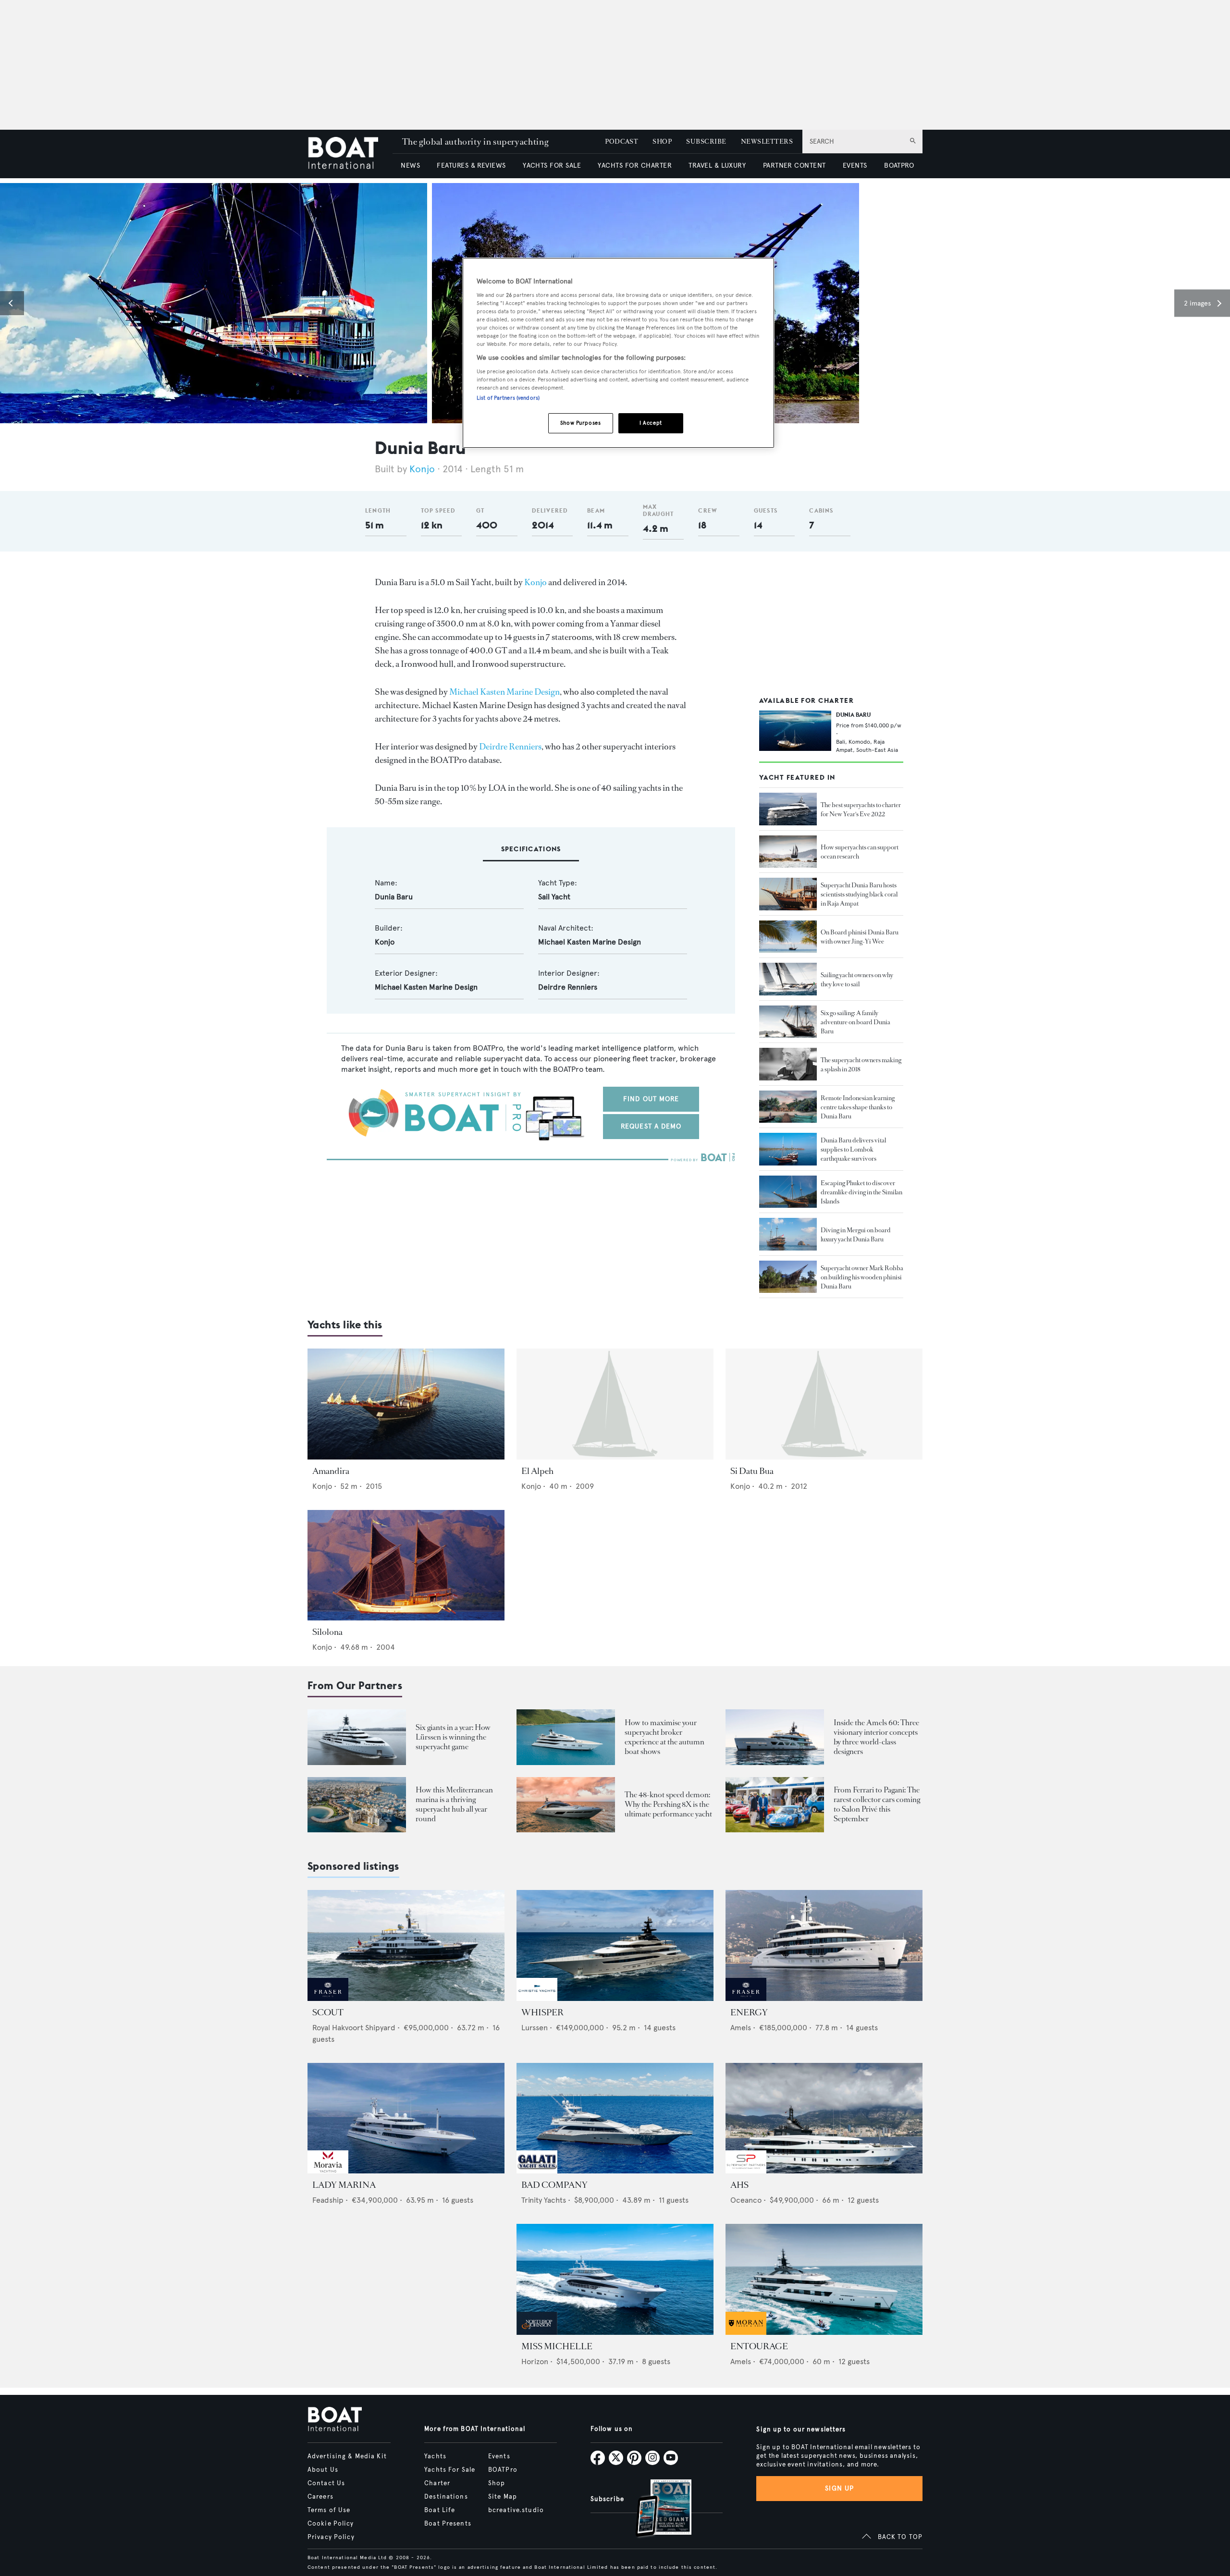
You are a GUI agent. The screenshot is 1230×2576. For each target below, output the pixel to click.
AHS (739, 2185)
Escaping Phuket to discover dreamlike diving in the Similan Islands (861, 1192)
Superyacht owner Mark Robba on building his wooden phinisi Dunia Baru (862, 1277)
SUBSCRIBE (706, 141)
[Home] (350, 154)
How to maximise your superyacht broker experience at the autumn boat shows (664, 1737)
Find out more (651, 1099)
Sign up (839, 2488)
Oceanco (746, 2200)
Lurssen (535, 2028)
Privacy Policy (331, 2537)
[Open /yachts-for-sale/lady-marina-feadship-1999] (406, 2118)
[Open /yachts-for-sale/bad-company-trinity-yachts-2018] (615, 2118)
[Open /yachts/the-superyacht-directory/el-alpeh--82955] (615, 1404)
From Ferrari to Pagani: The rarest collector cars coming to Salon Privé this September (877, 1804)
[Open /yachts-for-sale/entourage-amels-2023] (824, 2279)
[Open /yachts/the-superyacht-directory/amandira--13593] (406, 1404)
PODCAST (621, 141)
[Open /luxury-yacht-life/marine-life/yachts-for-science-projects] (788, 852)
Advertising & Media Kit (347, 2456)
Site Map (503, 2497)
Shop (497, 2483)
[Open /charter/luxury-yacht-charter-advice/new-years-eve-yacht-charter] (788, 809)
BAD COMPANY (554, 2185)
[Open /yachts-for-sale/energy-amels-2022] (824, 1945)
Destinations (446, 2497)
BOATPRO (899, 166)
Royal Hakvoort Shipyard (354, 2028)
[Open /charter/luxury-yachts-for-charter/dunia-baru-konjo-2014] (795, 731)
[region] (618, 353)
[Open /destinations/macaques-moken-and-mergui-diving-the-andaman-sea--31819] (788, 1234)
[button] (12, 303)
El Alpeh (537, 1471)
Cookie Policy (331, 2524)
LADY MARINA (344, 2185)
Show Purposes (580, 423)
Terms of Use (329, 2510)
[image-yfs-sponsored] (328, 1998)
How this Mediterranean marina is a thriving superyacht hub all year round (454, 1804)
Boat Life (440, 2510)
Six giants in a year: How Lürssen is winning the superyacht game (453, 1737)
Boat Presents (448, 2524)
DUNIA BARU (853, 715)
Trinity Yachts (544, 2200)
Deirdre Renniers (510, 747)
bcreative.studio (516, 2510)
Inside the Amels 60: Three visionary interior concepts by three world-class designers (876, 1737)
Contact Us (326, 2483)
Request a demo (651, 1126)
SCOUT (328, 2012)
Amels (741, 2028)
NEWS (410, 166)
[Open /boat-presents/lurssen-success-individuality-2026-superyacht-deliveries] (357, 1737)
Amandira (331, 1471)
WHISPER (542, 2012)
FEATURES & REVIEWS (471, 166)
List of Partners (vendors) (508, 398)
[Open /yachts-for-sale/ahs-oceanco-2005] (824, 2118)
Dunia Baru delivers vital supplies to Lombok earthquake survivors (853, 1149)
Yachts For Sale (450, 2470)
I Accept (651, 423)
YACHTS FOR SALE (552, 166)
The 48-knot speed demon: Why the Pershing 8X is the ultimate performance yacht (668, 1804)
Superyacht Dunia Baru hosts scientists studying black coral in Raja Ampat (859, 894)
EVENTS (855, 166)
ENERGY (749, 2012)
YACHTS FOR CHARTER (635, 166)
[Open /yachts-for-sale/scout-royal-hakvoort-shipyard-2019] (406, 1945)
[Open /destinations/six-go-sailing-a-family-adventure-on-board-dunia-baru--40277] (788, 1022)
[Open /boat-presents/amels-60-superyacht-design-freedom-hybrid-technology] (775, 1737)
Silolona (327, 1632)
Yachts (435, 2456)
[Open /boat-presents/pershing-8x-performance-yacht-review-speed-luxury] (566, 1805)
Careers (320, 2497)
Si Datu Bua (752, 1471)
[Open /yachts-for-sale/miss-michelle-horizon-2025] (615, 2279)
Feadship (328, 2200)
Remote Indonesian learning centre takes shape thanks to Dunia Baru (858, 1107)
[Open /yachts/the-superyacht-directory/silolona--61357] (406, 1565)
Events (499, 2456)
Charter (437, 2483)
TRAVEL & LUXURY (717, 166)
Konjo (422, 469)
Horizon (535, 2361)
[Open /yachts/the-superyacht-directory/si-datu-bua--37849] (824, 1404)
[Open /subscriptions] (655, 2509)
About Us (323, 2470)
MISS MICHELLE (557, 2346)
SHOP (662, 141)
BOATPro (503, 2470)
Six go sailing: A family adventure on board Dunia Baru (855, 1022)
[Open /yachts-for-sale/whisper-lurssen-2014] (615, 1945)
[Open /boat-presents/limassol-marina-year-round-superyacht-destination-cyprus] (357, 1805)
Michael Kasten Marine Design (504, 692)
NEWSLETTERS (767, 141)
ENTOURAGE (759, 2346)
